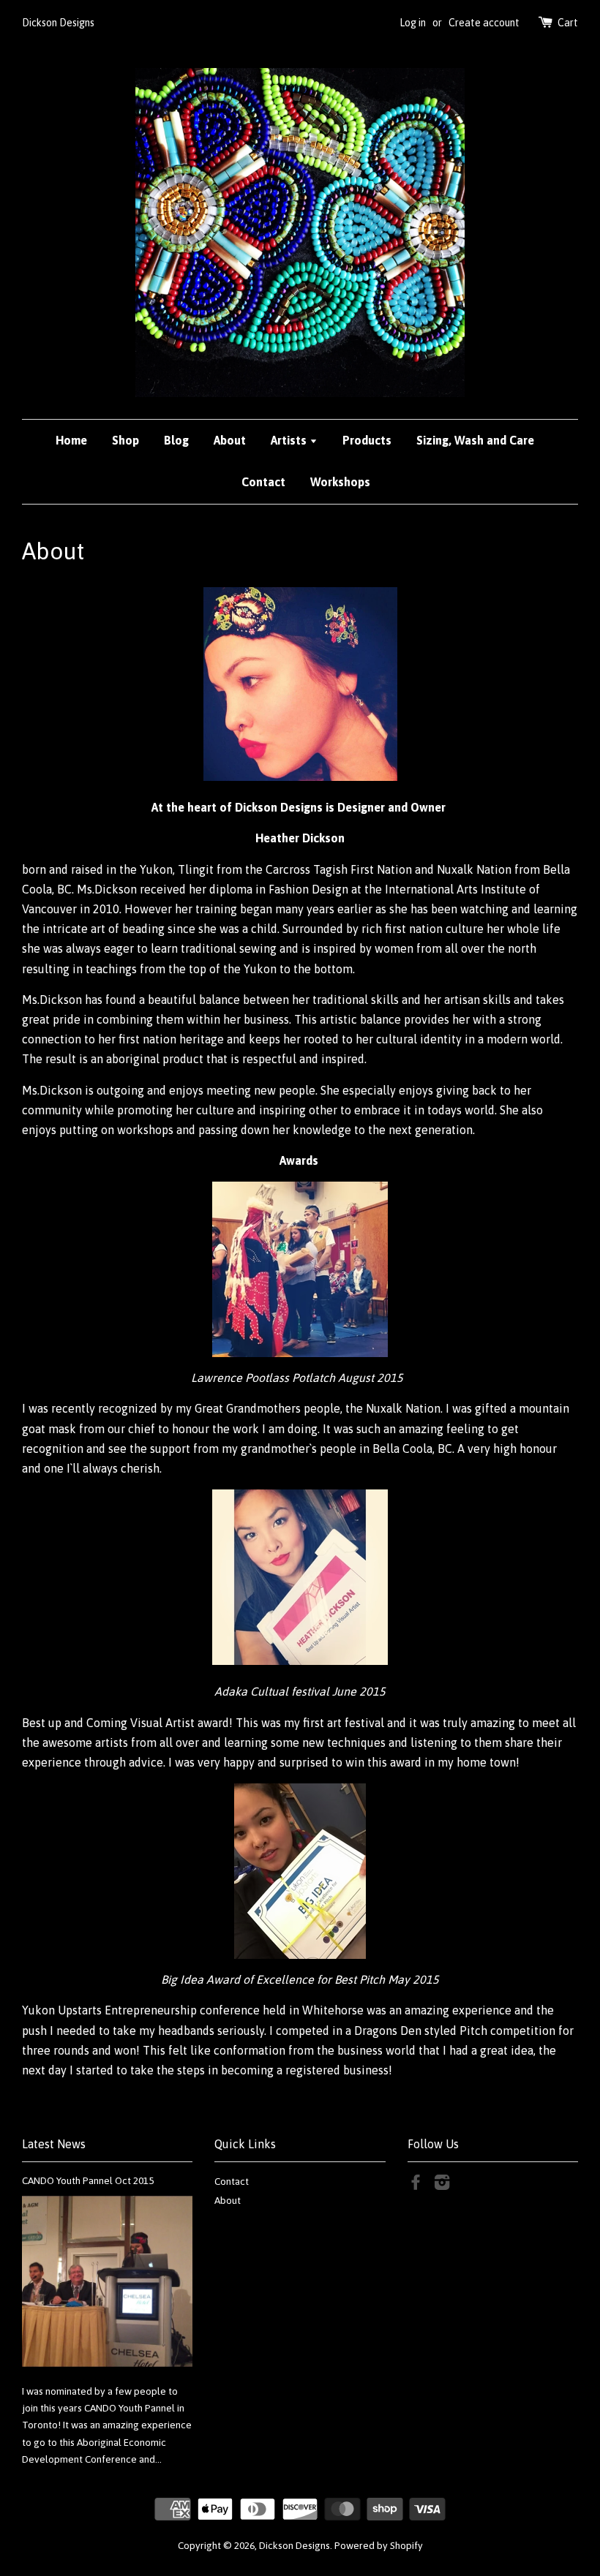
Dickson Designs (295, 2545)
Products (367, 440)
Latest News (54, 2144)
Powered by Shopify (379, 2545)
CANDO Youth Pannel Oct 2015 (88, 2180)
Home (71, 440)
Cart (568, 23)
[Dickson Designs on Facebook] (416, 2185)
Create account (484, 23)
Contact (263, 482)
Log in (413, 23)
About (230, 440)
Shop (125, 440)
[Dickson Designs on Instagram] (442, 2185)
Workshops (340, 482)
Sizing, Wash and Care (475, 440)
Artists (290, 440)
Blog (176, 440)
